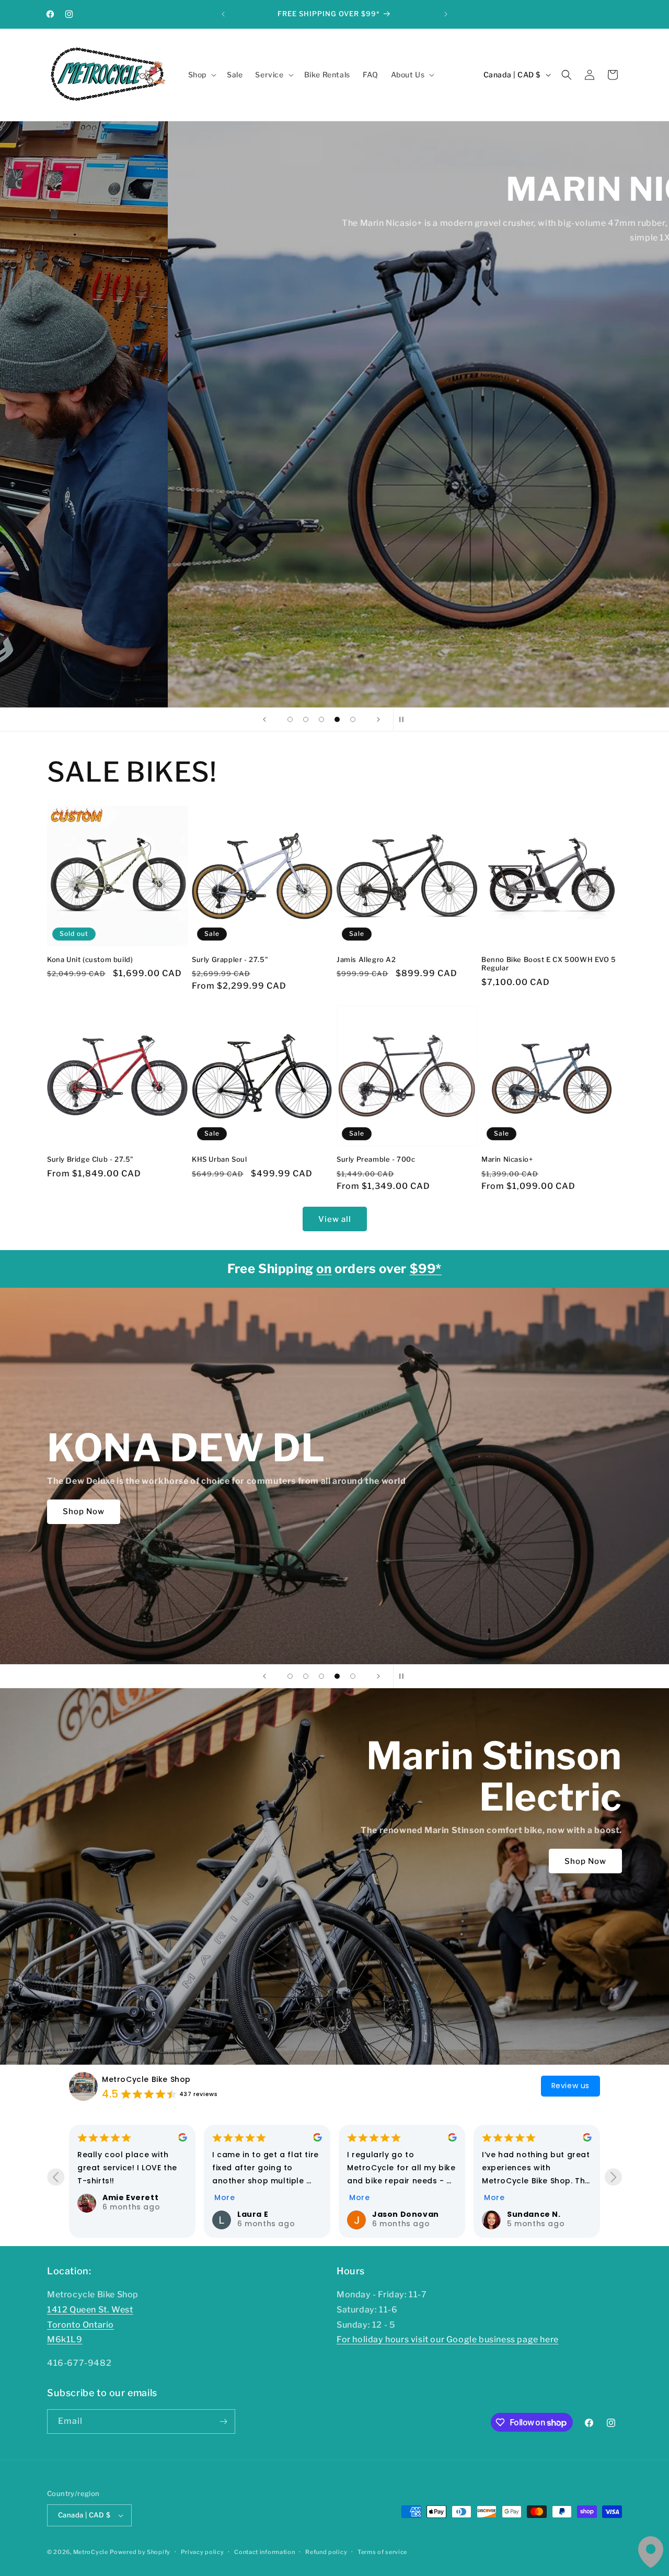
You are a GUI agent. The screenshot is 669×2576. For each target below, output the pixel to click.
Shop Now (84, 253)
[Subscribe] (223, 2422)
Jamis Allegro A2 (366, 959)
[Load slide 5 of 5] (353, 719)
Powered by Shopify (140, 2552)
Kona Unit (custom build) (90, 959)
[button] (201, 75)
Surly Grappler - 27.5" (230, 959)
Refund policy (326, 2552)
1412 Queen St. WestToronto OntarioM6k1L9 (90, 2325)
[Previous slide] (264, 719)
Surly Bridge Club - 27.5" (90, 1159)
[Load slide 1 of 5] (290, 719)
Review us (570, 2086)
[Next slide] (378, 719)
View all (335, 1219)
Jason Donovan (136, 2214)
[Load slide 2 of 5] (306, 719)
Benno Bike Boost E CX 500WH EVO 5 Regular (549, 964)
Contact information (264, 2552)
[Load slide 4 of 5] (337, 719)
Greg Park (394, 2214)
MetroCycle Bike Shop (146, 2079)
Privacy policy (203, 2552)
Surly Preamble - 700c (376, 1159)
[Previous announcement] (223, 14)
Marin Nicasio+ (507, 1159)
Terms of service (382, 2552)
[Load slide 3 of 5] (321, 719)
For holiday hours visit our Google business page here (448, 2339)
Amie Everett (535, 2197)
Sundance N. (264, 2214)
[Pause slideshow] (405, 719)
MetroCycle (91, 2552)
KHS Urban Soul (219, 1159)
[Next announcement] (446, 14)
